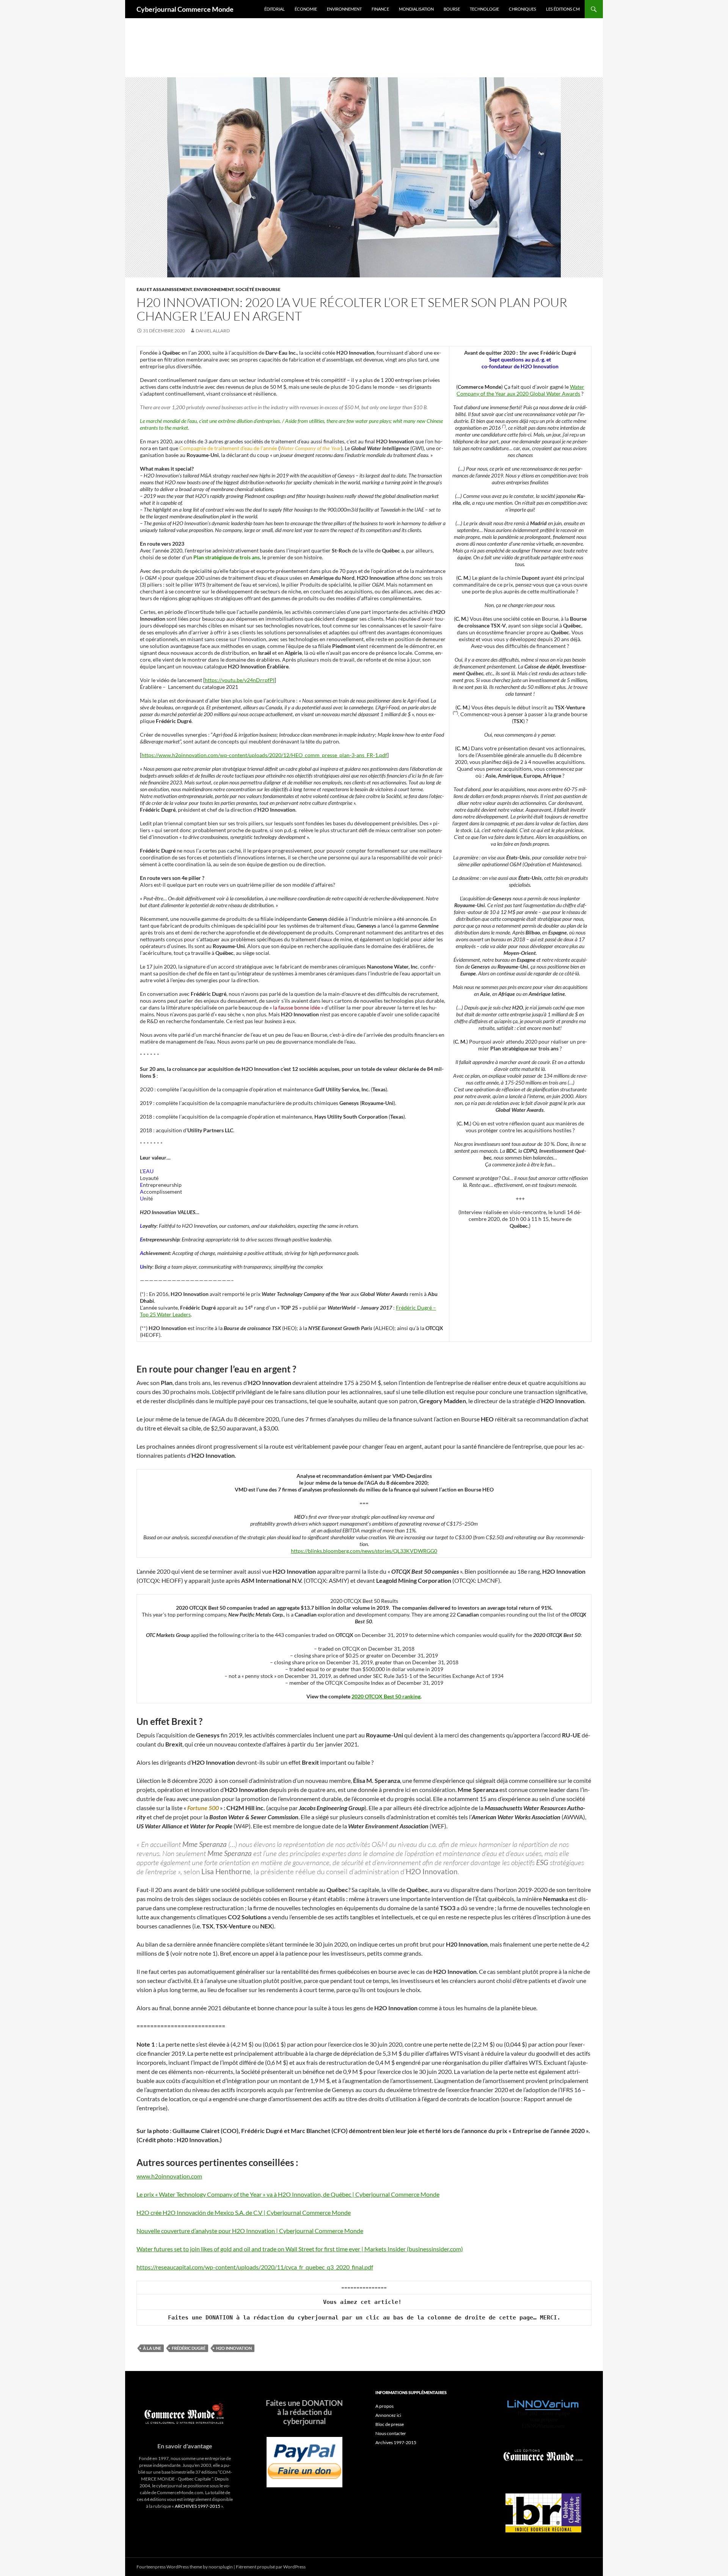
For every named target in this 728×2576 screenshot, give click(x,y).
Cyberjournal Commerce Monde (185, 9)
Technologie (484, 9)
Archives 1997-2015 (396, 2442)
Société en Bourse (258, 289)
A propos (384, 2406)
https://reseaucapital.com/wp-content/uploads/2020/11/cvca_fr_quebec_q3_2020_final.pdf (255, 2267)
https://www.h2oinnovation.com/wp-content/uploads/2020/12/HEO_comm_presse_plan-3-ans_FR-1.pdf (264, 755)
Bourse (452, 9)
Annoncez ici (388, 2415)
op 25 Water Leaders (167, 1314)
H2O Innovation (234, 2348)
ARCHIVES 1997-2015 (198, 2506)
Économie (306, 9)
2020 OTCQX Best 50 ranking (386, 1696)
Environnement (344, 9)
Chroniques (522, 9)
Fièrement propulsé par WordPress (271, 2567)
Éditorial (275, 9)
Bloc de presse (390, 2424)
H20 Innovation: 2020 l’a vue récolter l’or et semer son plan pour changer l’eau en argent (352, 309)
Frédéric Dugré (189, 2348)
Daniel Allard (213, 331)
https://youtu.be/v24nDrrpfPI (240, 680)
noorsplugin (221, 2567)
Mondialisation (416, 9)
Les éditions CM (563, 9)
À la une (152, 2348)
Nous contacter (391, 2433)
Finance (380, 9)
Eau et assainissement (164, 289)
